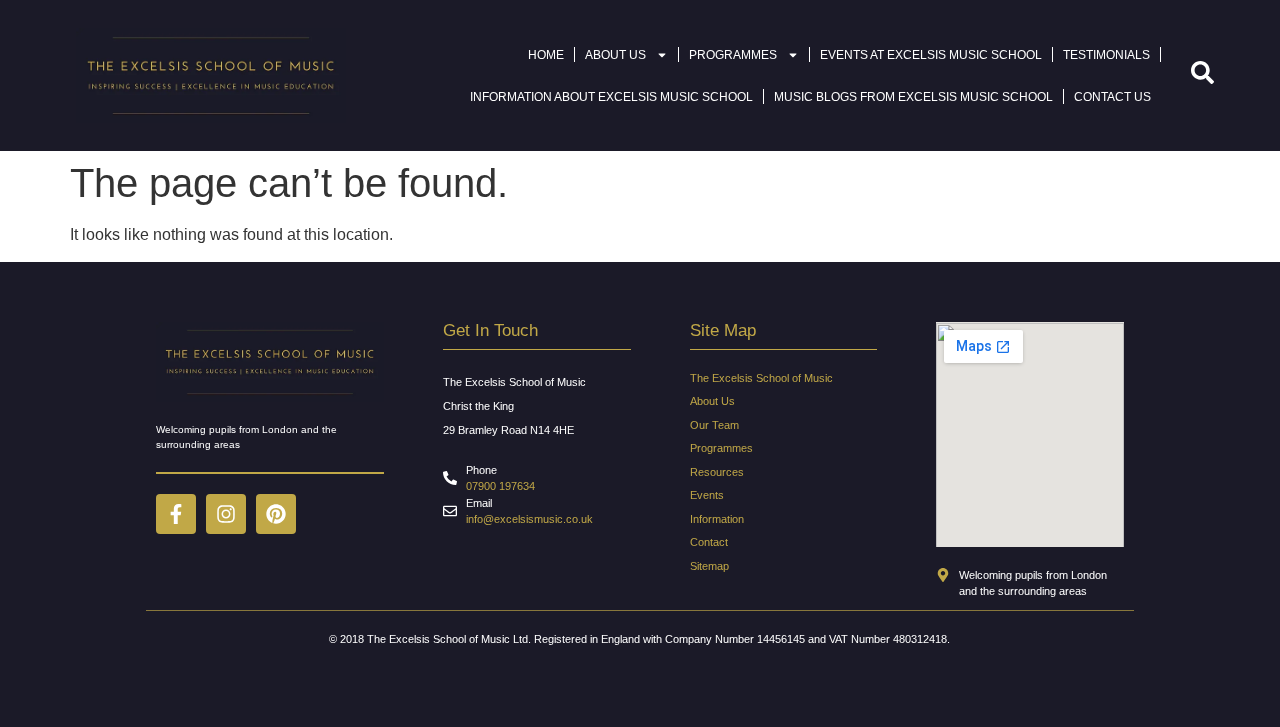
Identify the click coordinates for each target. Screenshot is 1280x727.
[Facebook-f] (176, 514)
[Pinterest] (276, 514)
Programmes (733, 55)
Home (546, 55)
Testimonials (1106, 55)
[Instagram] (226, 514)
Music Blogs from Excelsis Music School (913, 97)
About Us (615, 55)
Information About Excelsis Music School (611, 97)
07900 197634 (500, 486)
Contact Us (1112, 97)
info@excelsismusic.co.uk (529, 519)
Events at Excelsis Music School (931, 55)
